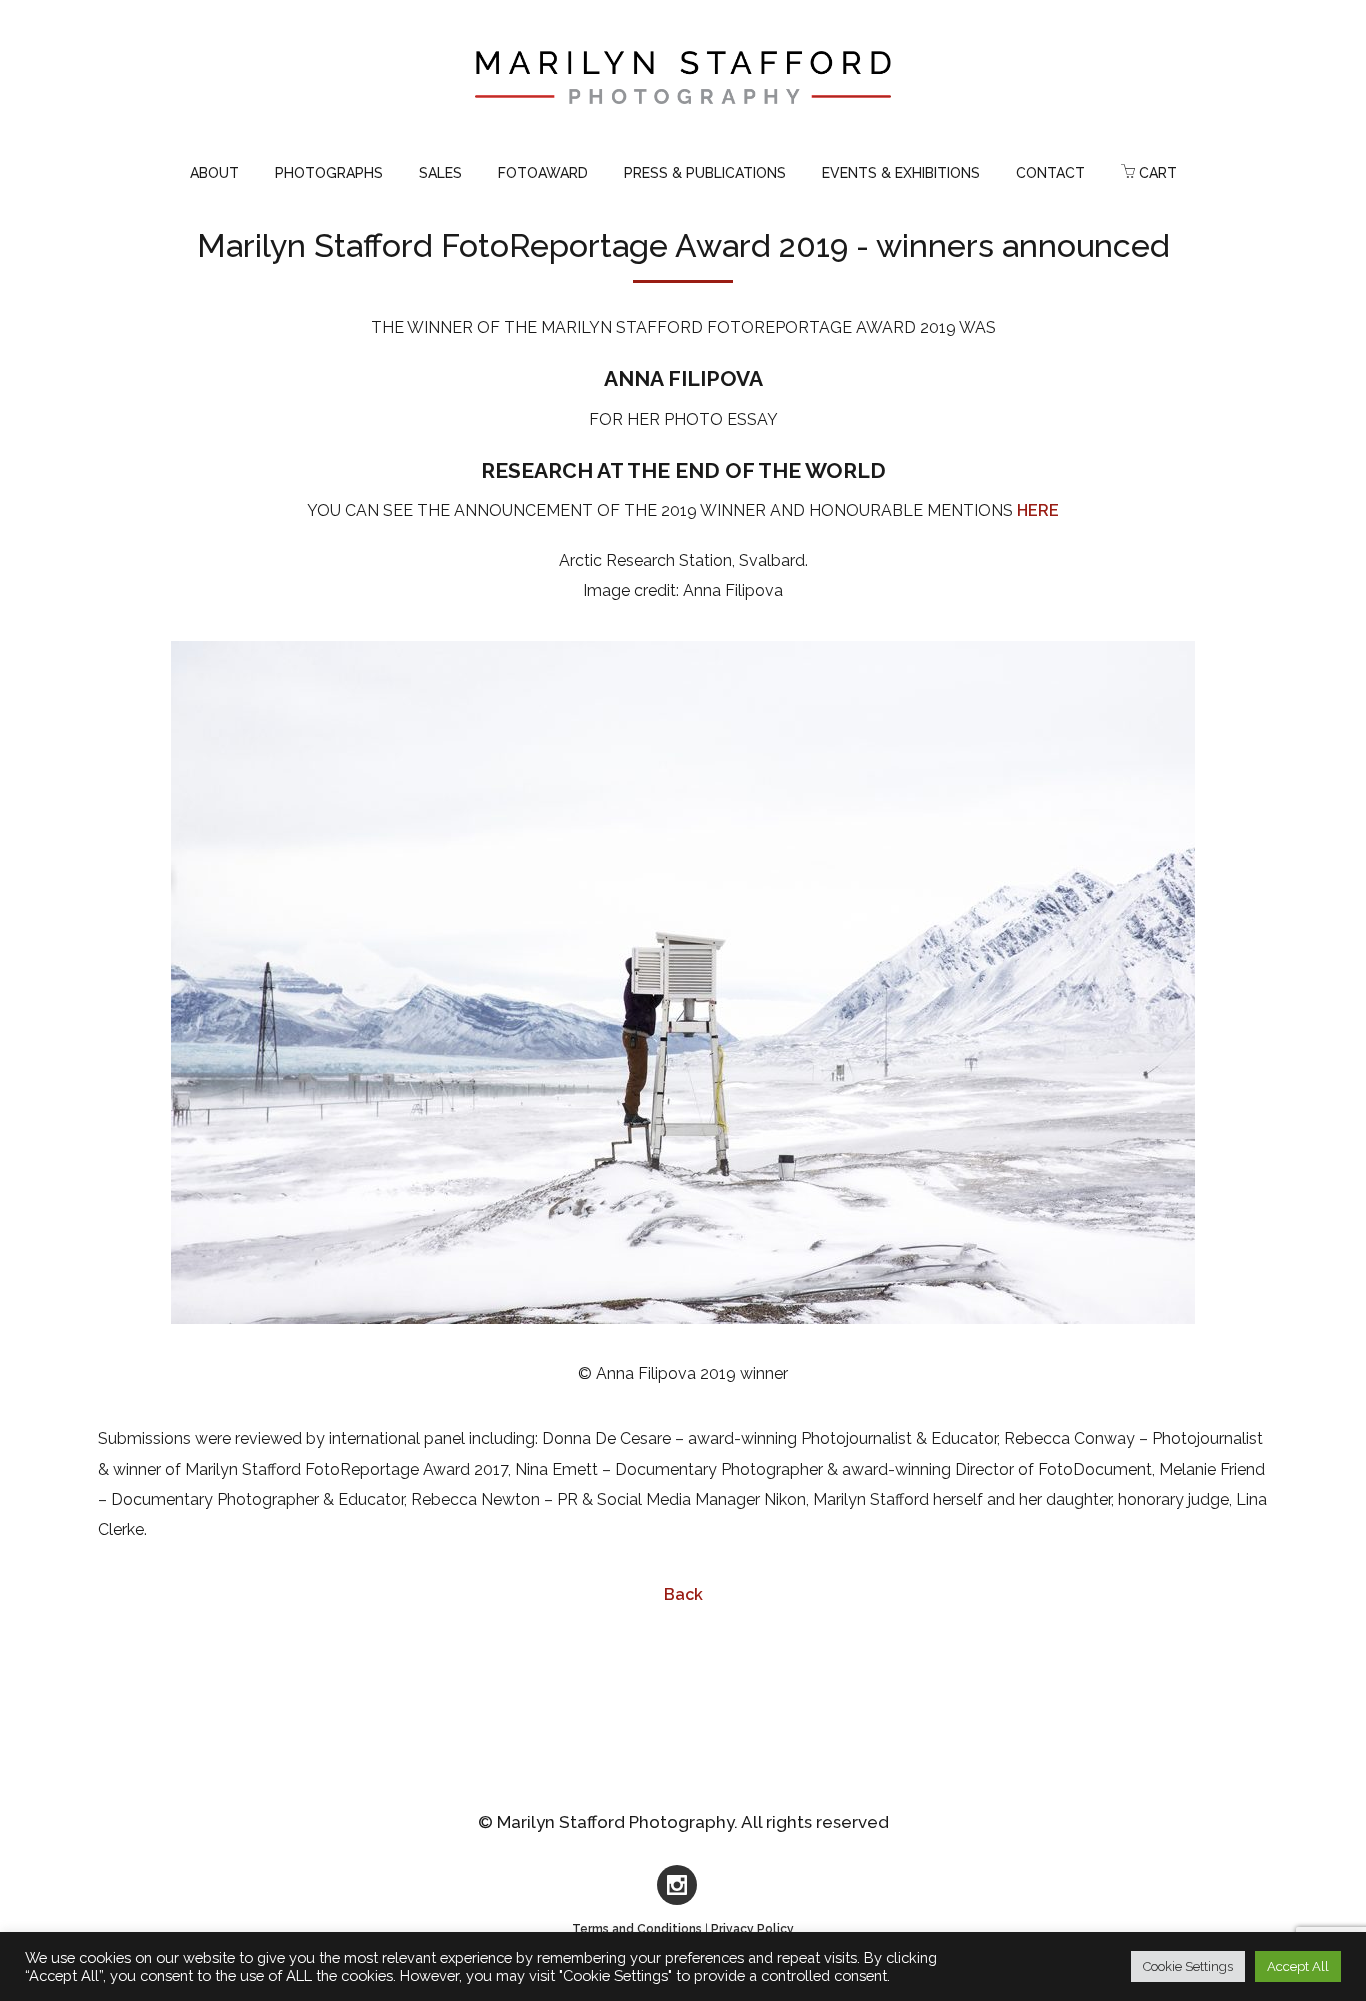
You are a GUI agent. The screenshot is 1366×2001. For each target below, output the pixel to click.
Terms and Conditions (637, 1929)
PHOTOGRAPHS (329, 173)
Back (683, 1594)
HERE (1038, 510)
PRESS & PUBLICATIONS (705, 173)
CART (1156, 173)
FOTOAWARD (543, 173)
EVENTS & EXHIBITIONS (901, 173)
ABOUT (214, 173)
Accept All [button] (1298, 1966)
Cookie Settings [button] (1188, 1966)
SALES (440, 173)
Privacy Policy (752, 1929)
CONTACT (1050, 173)
